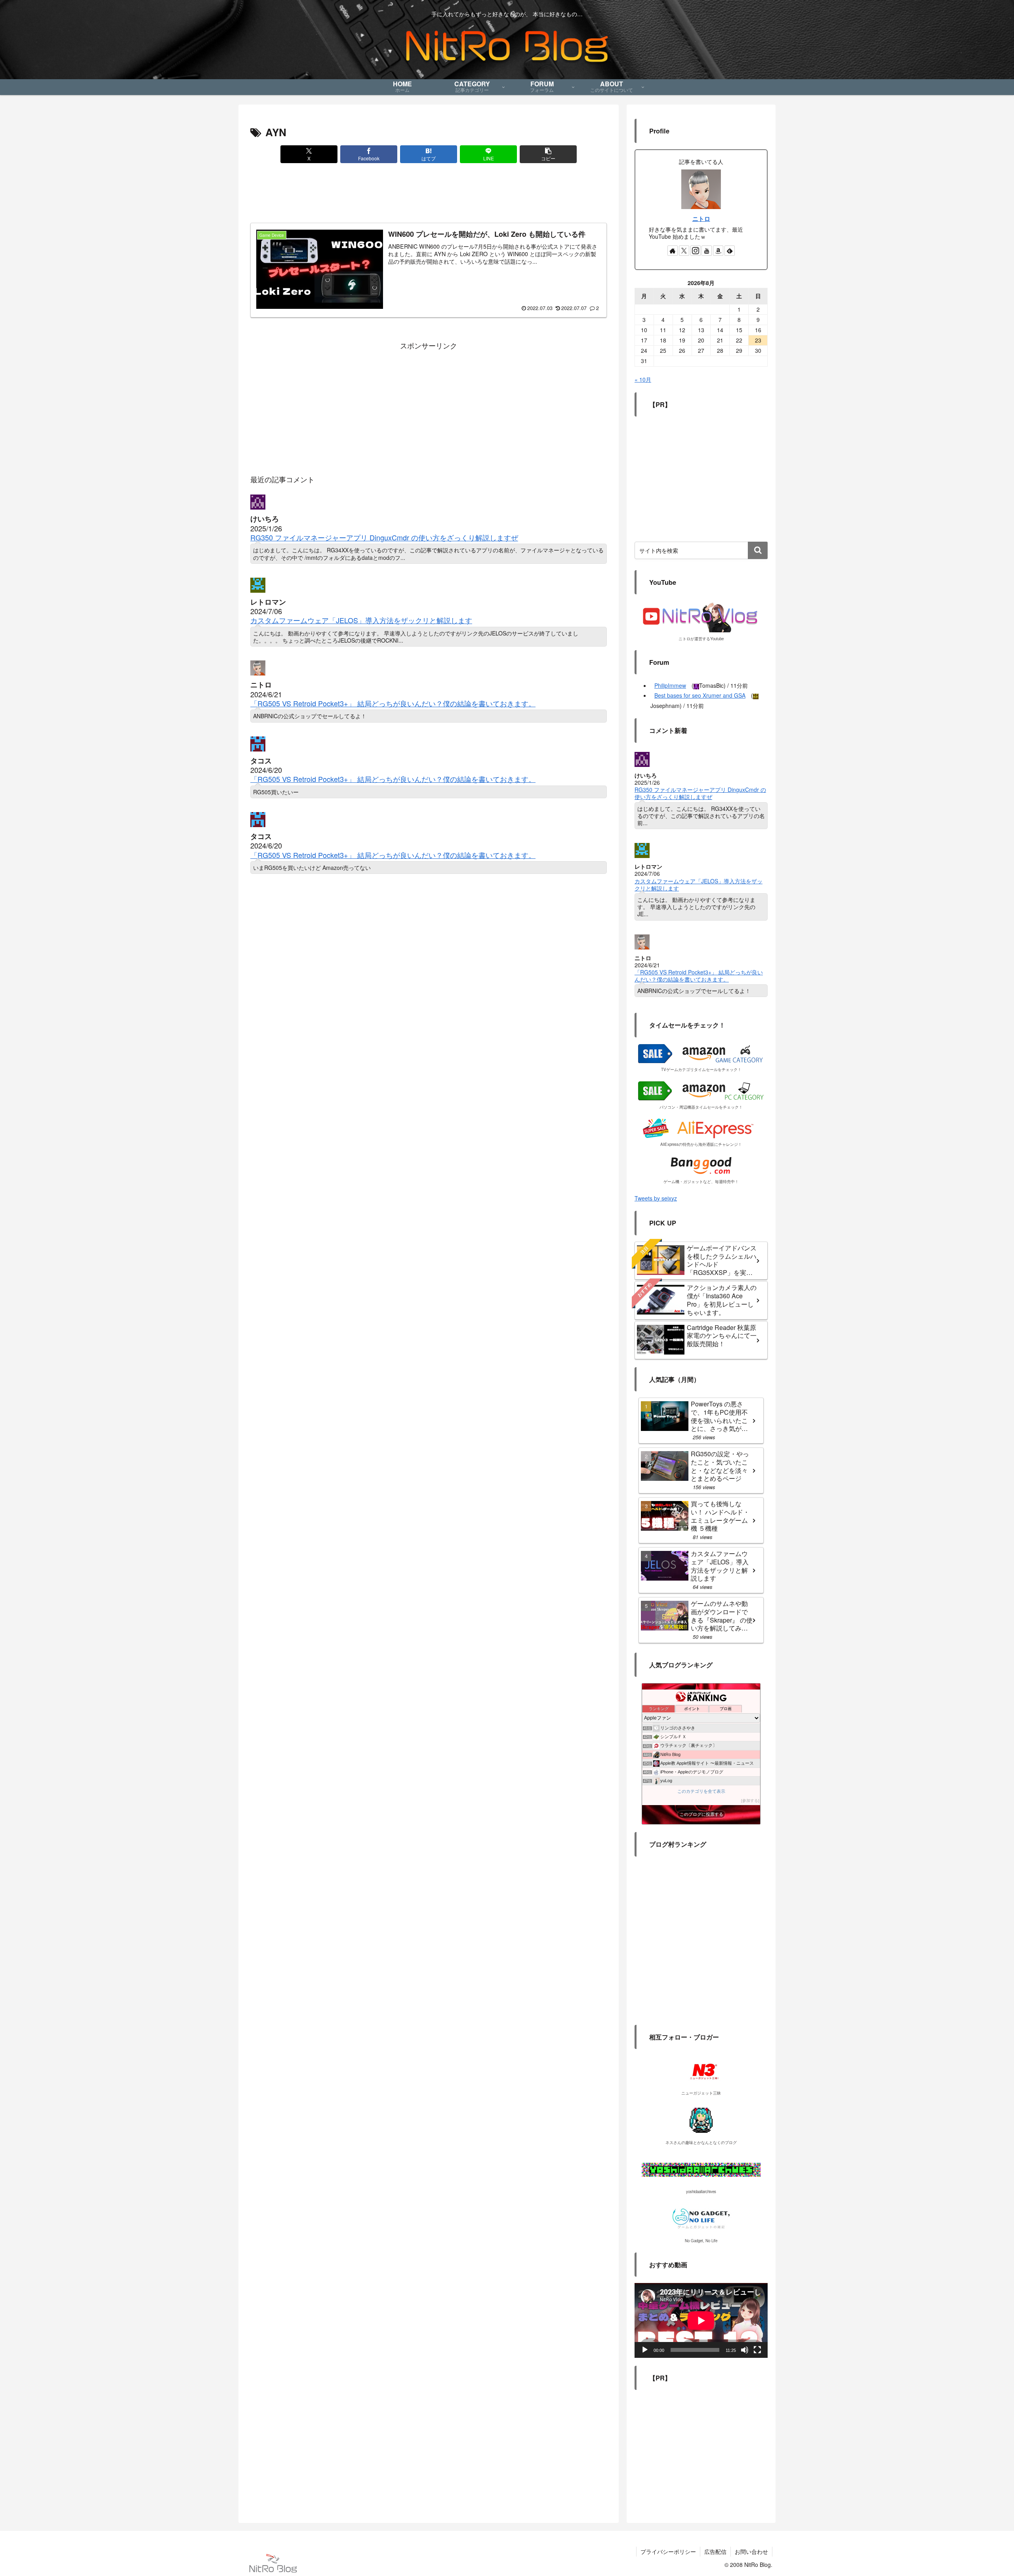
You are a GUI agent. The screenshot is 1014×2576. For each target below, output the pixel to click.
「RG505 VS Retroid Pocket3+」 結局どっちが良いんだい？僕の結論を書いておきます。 (393, 703)
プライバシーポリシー (668, 2551)
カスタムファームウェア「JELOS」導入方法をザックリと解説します (361, 620)
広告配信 (715, 2551)
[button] (548, 154)
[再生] (645, 2350)
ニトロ (701, 219)
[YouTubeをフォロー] (707, 251)
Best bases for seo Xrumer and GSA (700, 695)
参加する (750, 1801)
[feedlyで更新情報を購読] (730, 251)
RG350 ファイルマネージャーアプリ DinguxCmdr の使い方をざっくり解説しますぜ (384, 537)
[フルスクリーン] (757, 2350)
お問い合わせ (751, 2551)
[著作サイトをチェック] (673, 251)
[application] (701, 2320)
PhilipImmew (670, 685)
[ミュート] (745, 2350)
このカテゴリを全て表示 (701, 1791)
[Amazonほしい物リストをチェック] (718, 251)
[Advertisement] (429, 195)
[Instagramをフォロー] (696, 251)
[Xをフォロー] (684, 251)
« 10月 (643, 379)
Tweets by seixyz (656, 1198)
